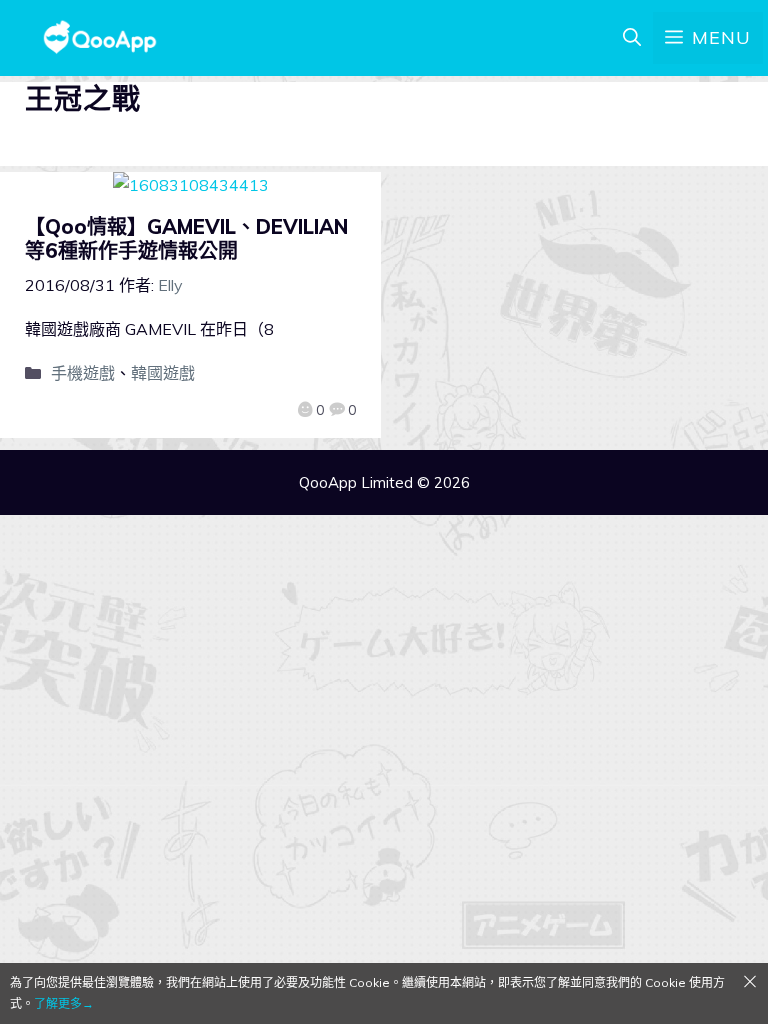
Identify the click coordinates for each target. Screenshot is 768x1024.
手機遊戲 (83, 373)
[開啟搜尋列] (632, 38)
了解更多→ (64, 1003)
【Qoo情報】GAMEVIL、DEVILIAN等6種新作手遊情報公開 (186, 238)
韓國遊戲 (163, 373)
